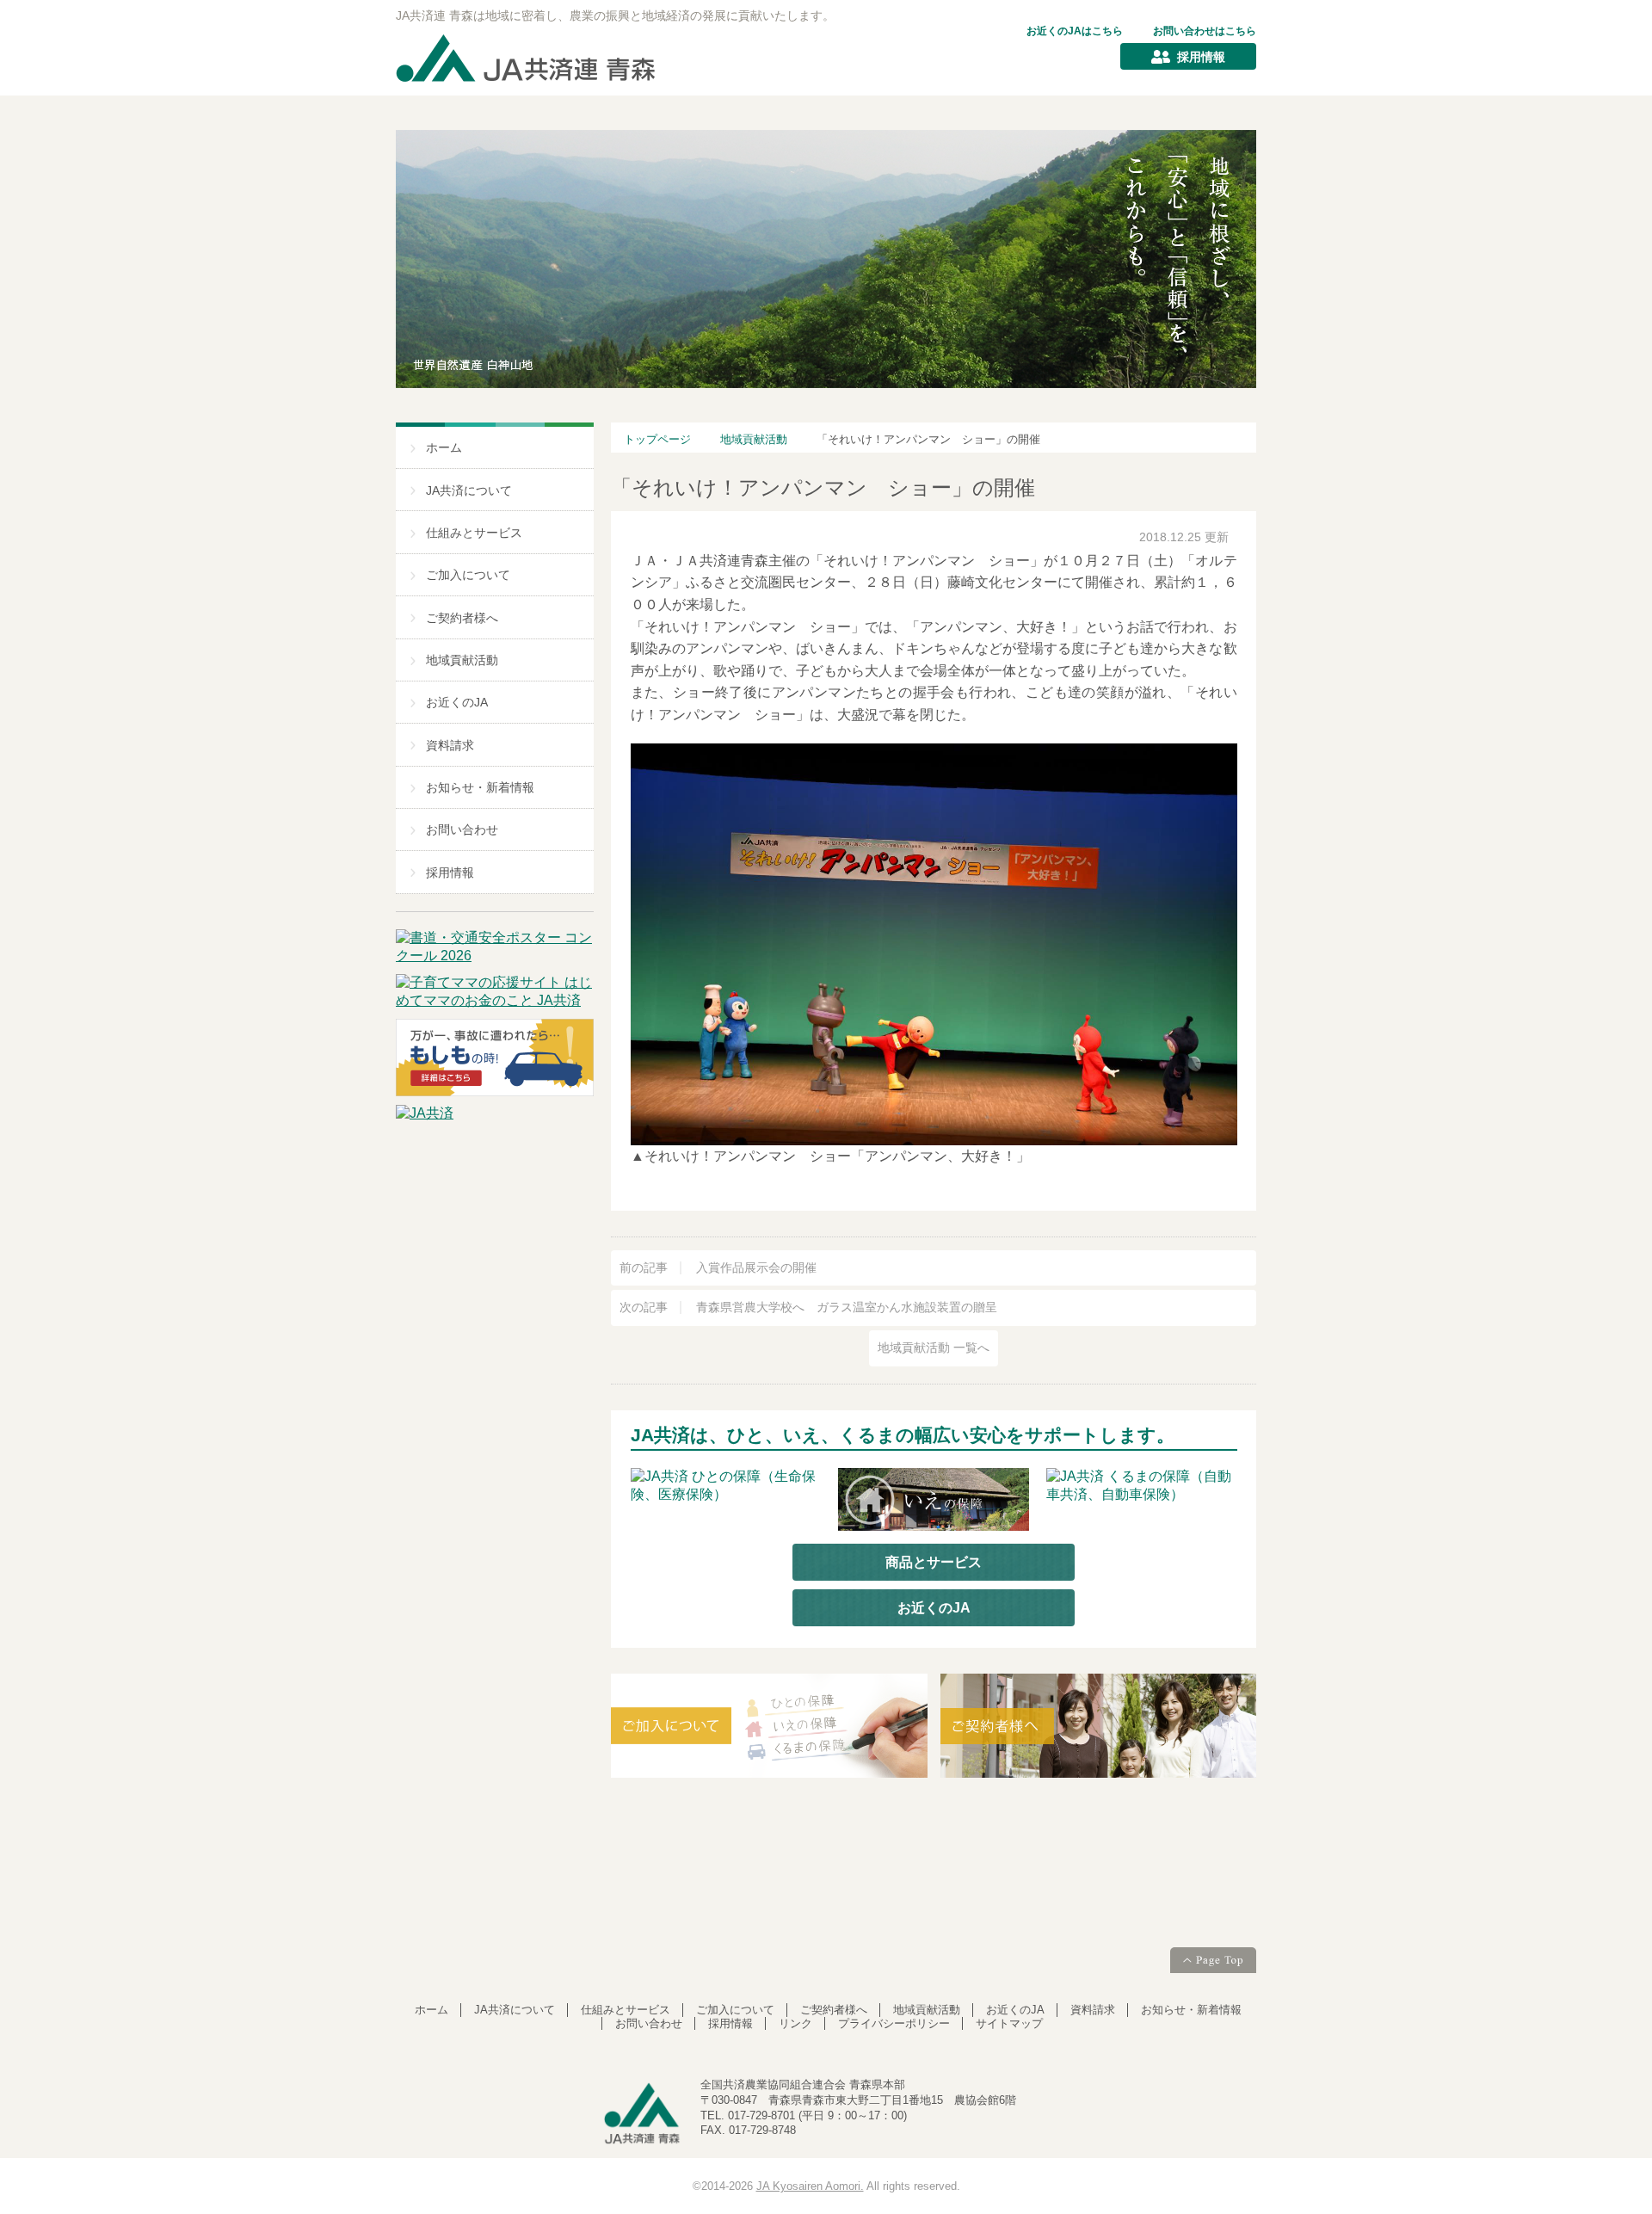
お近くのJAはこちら (1075, 31)
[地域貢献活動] (934, 1847)
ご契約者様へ (462, 618)
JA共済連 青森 (527, 59)
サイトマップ (1009, 2023)
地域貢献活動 (462, 660)
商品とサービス (934, 1562)
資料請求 (450, 746)
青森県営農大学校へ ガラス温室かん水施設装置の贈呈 (808, 1307)
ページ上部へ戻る (1213, 1962)
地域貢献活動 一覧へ (934, 1348)
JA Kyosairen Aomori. (810, 2186)
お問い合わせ (462, 830)
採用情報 (1201, 57)
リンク (795, 2023)
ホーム (444, 448)
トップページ (657, 439)
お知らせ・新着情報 (480, 788)
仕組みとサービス (474, 533)
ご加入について (468, 575)
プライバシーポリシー (894, 2023)
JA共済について (469, 491)
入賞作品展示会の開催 (718, 1268)
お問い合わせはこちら (1205, 31)
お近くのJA (457, 703)
